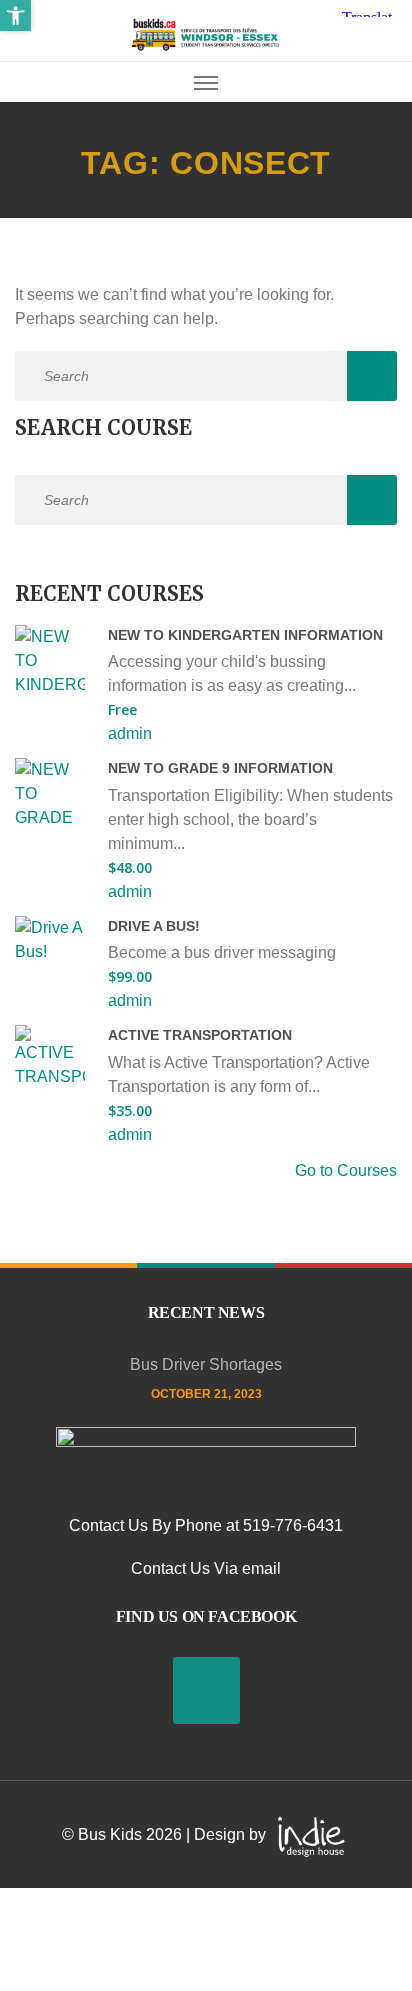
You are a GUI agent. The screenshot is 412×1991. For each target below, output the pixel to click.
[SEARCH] (372, 376)
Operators (32, 1250)
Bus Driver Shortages (206, 1364)
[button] (15, 15)
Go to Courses (346, 1170)
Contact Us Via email (206, 1568)
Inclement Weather (32, 622)
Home (32, 117)
